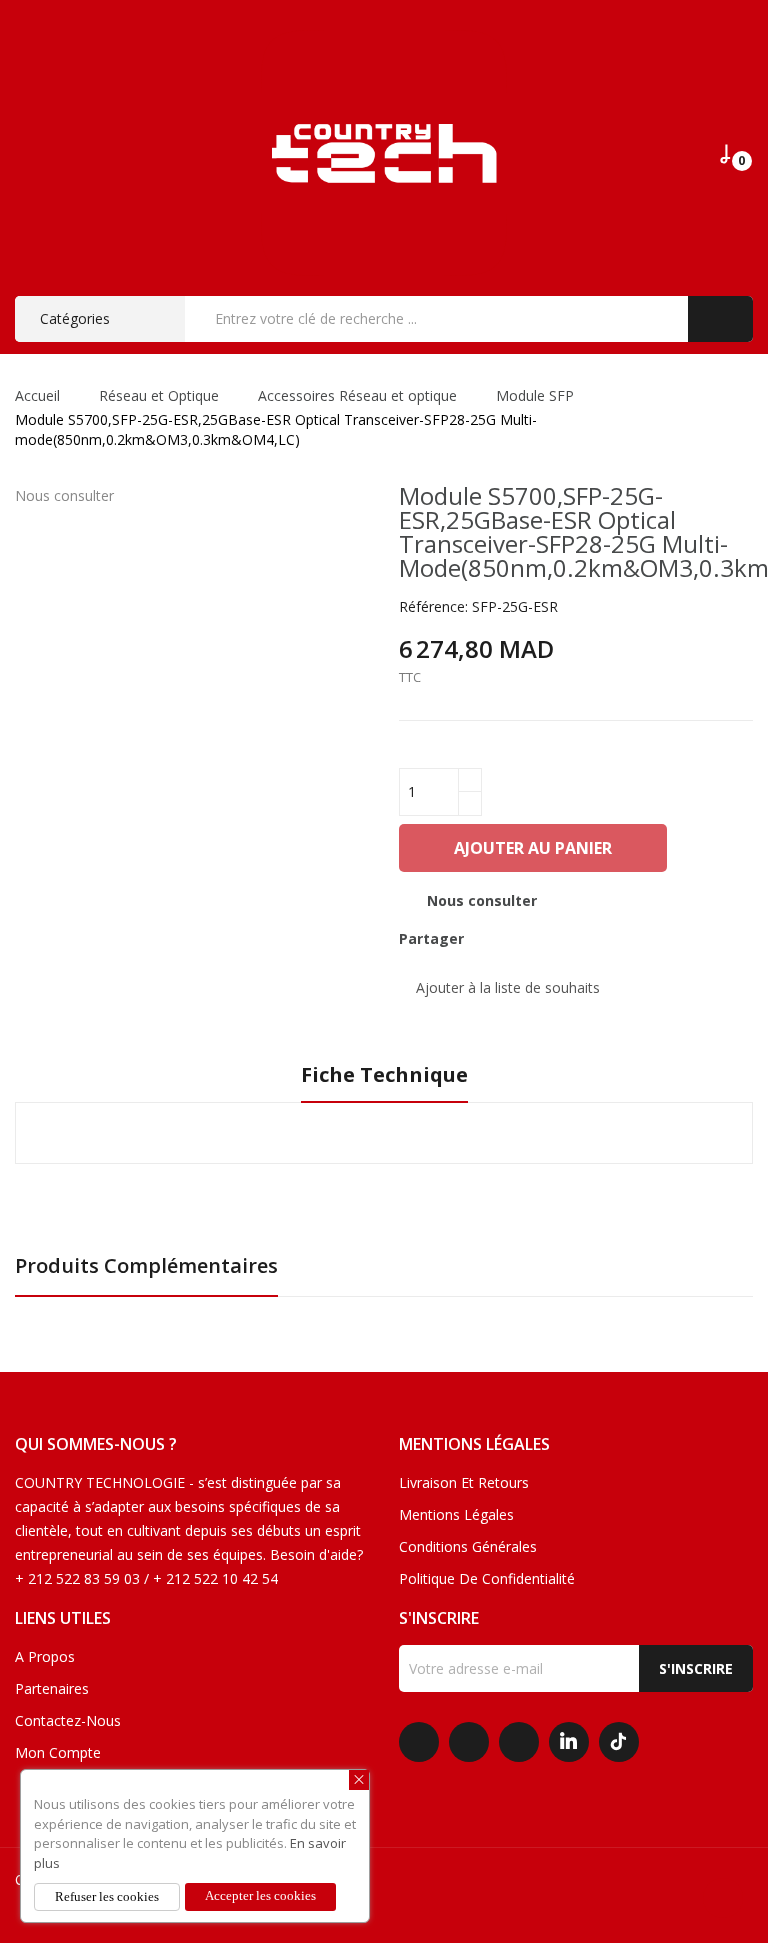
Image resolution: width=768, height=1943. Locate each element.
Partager (491, 939)
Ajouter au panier (533, 848)
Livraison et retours (464, 1482)
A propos (45, 1656)
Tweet (525, 939)
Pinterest (559, 939)
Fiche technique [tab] (384, 1075)
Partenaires (52, 1688)
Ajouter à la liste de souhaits (508, 987)
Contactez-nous (68, 1720)
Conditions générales (468, 1546)
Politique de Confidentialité (487, 1578)
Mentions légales (456, 1514)
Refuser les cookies (107, 1896)
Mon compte (58, 1752)
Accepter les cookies (260, 1895)
